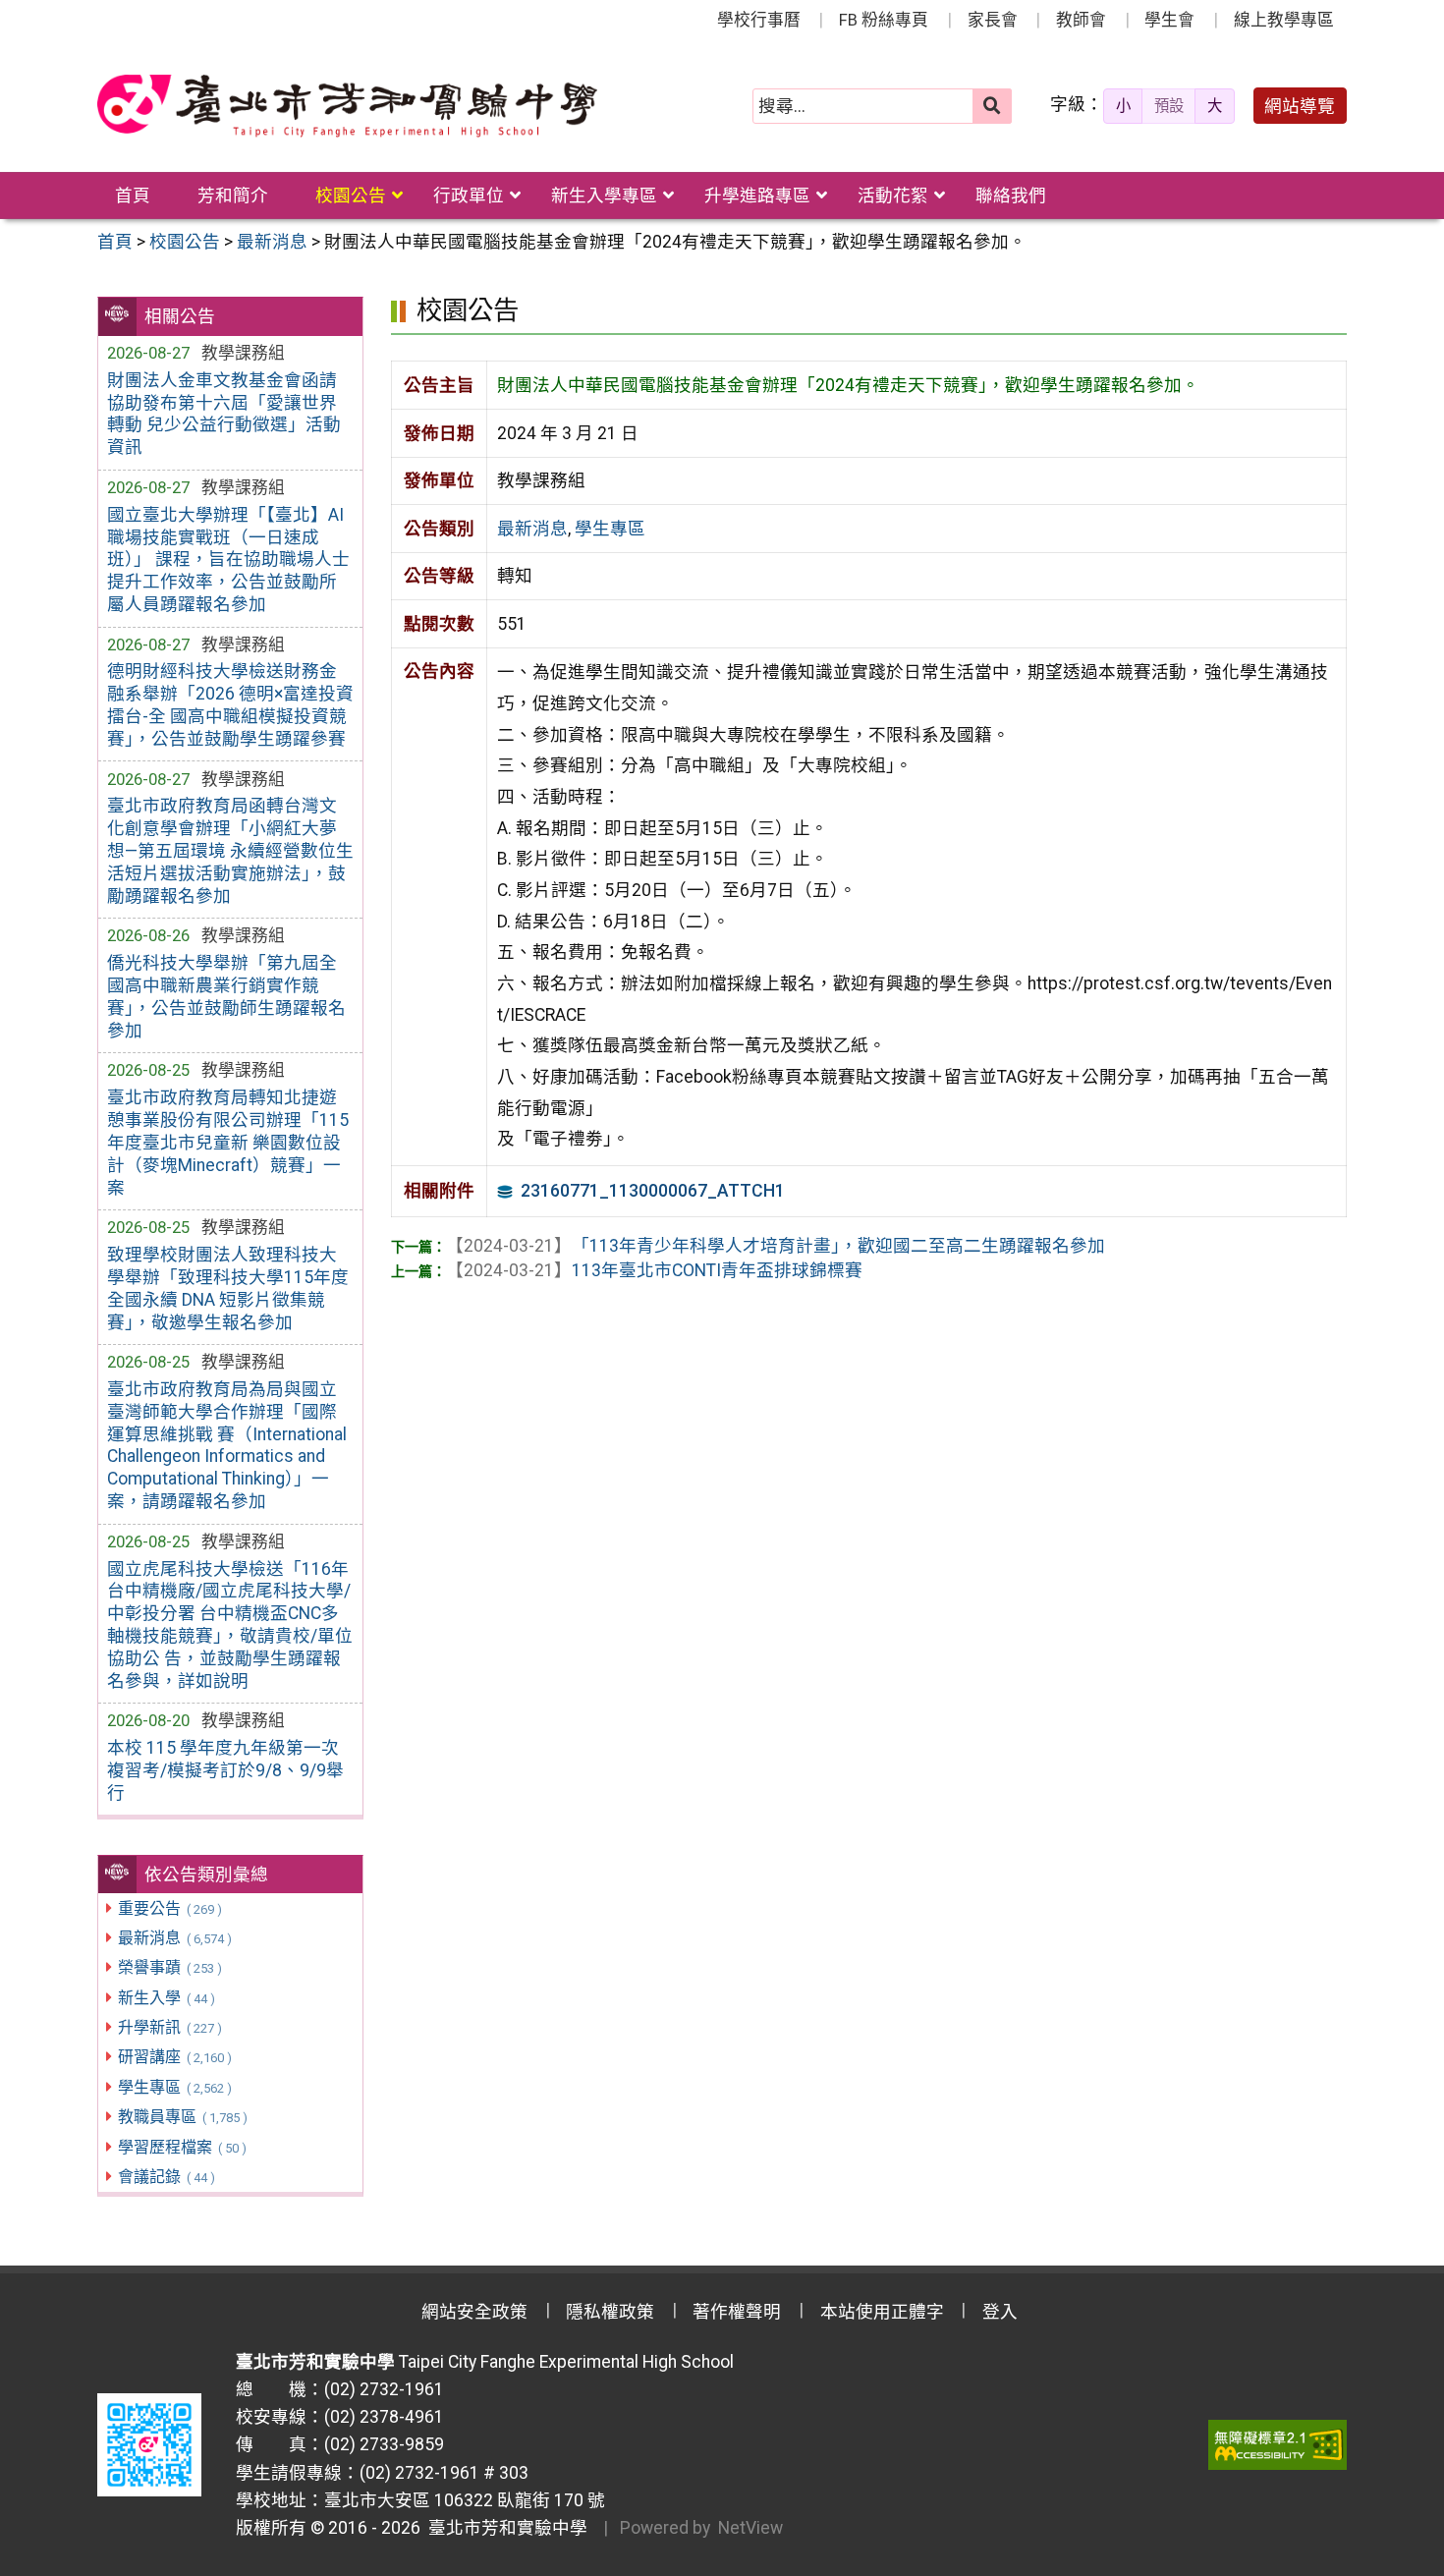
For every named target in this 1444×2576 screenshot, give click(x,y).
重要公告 (169, 1908)
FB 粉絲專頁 (884, 20)
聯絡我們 (1011, 196)
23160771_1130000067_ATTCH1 (653, 1191)
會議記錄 (166, 2177)
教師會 (1081, 20)
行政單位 (469, 196)
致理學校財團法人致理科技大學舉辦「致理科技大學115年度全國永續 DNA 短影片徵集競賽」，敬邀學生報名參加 (228, 1288)
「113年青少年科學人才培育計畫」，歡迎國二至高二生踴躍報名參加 (776, 1246)
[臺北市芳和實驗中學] (347, 106)
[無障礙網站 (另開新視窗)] (1277, 2444)
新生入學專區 (604, 196)
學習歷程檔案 (182, 2147)
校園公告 (351, 196)
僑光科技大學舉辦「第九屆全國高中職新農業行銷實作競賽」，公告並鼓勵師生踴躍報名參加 (226, 997)
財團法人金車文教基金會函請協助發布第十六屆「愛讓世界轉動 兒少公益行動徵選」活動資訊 (224, 414)
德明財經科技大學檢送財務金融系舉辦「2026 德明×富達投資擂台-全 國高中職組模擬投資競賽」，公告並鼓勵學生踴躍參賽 (230, 705)
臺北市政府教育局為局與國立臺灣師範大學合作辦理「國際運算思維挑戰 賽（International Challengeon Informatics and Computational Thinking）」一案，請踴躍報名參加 (227, 1445)
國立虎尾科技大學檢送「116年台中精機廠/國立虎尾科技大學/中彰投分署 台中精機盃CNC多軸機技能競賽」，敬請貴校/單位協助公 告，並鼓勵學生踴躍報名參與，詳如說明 (230, 1625)
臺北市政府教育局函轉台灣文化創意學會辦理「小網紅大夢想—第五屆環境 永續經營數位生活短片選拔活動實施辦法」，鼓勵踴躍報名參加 (230, 850)
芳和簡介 (233, 196)
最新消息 (174, 1938)
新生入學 (166, 1998)
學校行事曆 (759, 20)
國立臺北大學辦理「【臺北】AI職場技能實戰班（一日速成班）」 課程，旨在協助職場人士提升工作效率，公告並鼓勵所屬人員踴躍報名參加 (228, 560)
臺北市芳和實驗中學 (504, 2528)
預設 (1169, 106)
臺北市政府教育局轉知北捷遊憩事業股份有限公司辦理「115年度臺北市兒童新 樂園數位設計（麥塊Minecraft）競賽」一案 (228, 1142)
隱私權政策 (610, 2312)
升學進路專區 (757, 196)
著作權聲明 (737, 2312)
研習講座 (174, 2057)
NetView (750, 2528)
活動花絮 (893, 196)
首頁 (133, 196)
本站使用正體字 (882, 2312)
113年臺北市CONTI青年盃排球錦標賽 (654, 1270)
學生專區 (174, 2087)
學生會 (1169, 20)
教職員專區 (182, 2117)
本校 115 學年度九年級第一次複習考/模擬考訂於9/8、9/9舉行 (225, 1770)
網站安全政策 (474, 2312)
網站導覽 (1300, 106)
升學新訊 (169, 2027)
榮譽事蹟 (169, 1967)
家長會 (993, 20)
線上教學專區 (1284, 20)
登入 (1000, 2312)
